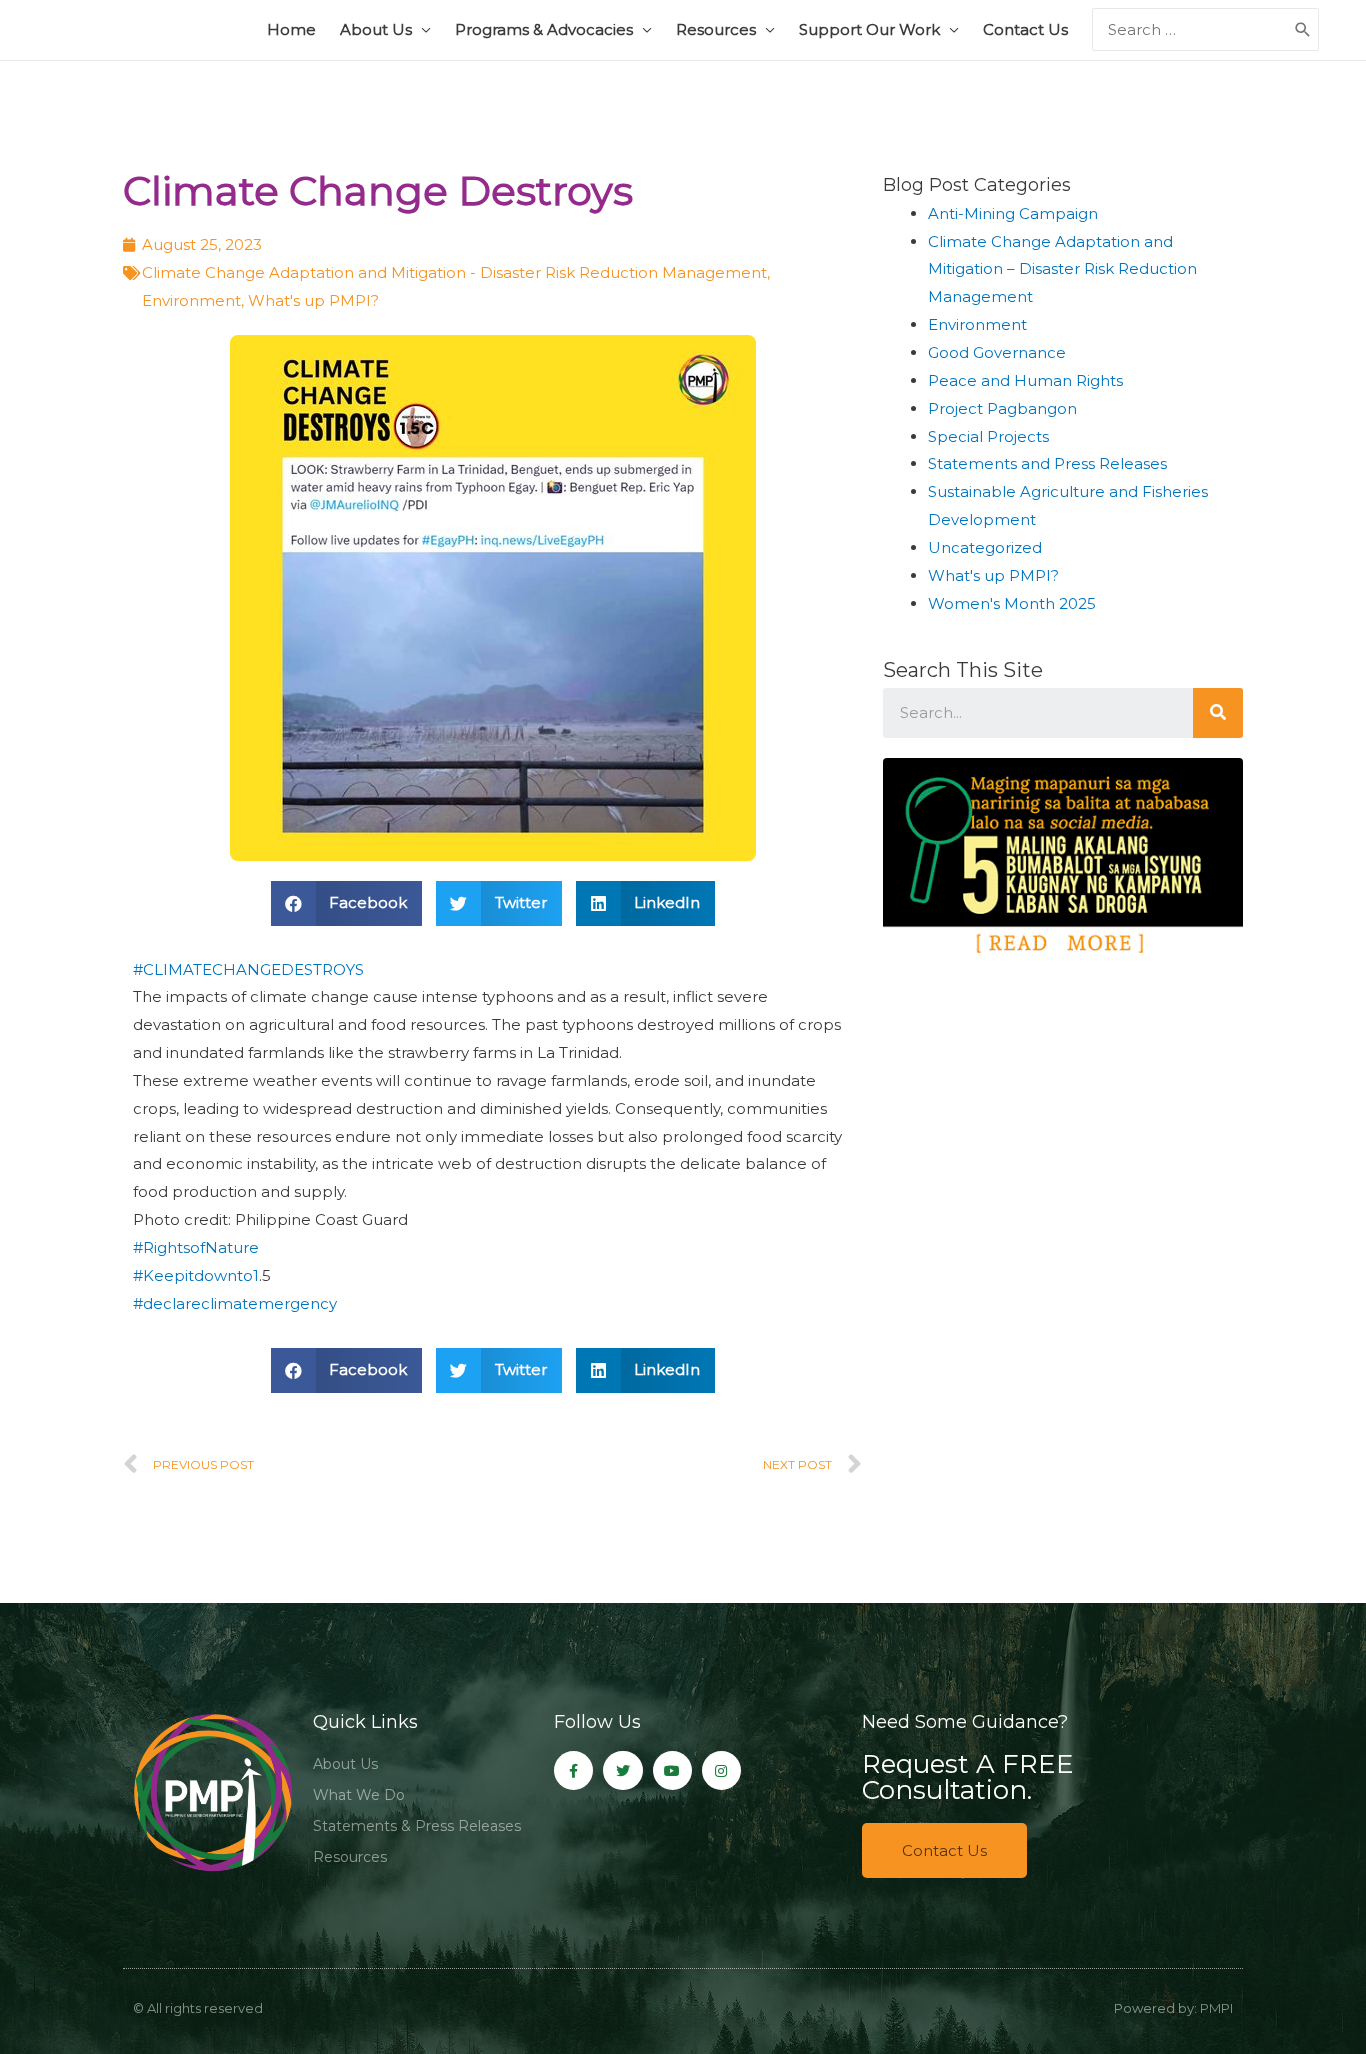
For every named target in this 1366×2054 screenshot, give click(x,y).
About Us (376, 29)
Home (291, 29)
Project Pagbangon (1002, 408)
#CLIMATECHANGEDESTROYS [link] (248, 969)
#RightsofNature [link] (196, 1247)
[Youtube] (672, 1770)
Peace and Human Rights (1025, 380)
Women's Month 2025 (1012, 603)
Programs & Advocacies (544, 29)
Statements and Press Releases (1047, 463)
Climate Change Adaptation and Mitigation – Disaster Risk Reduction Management (1062, 269)
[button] (944, 1850)
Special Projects (988, 436)
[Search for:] (1190, 29)
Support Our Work (869, 29)
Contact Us (1025, 29)
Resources (716, 29)
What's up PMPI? (313, 300)
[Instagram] (721, 1770)
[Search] (1218, 713)
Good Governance (997, 352)
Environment (191, 300)
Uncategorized (985, 547)
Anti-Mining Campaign (1013, 213)
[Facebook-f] (573, 1770)
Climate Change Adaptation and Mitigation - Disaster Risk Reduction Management (454, 272)
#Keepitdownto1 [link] (196, 1275)
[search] (1190, 30)
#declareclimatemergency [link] (235, 1303)
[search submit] (1303, 30)
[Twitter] (622, 1770)
